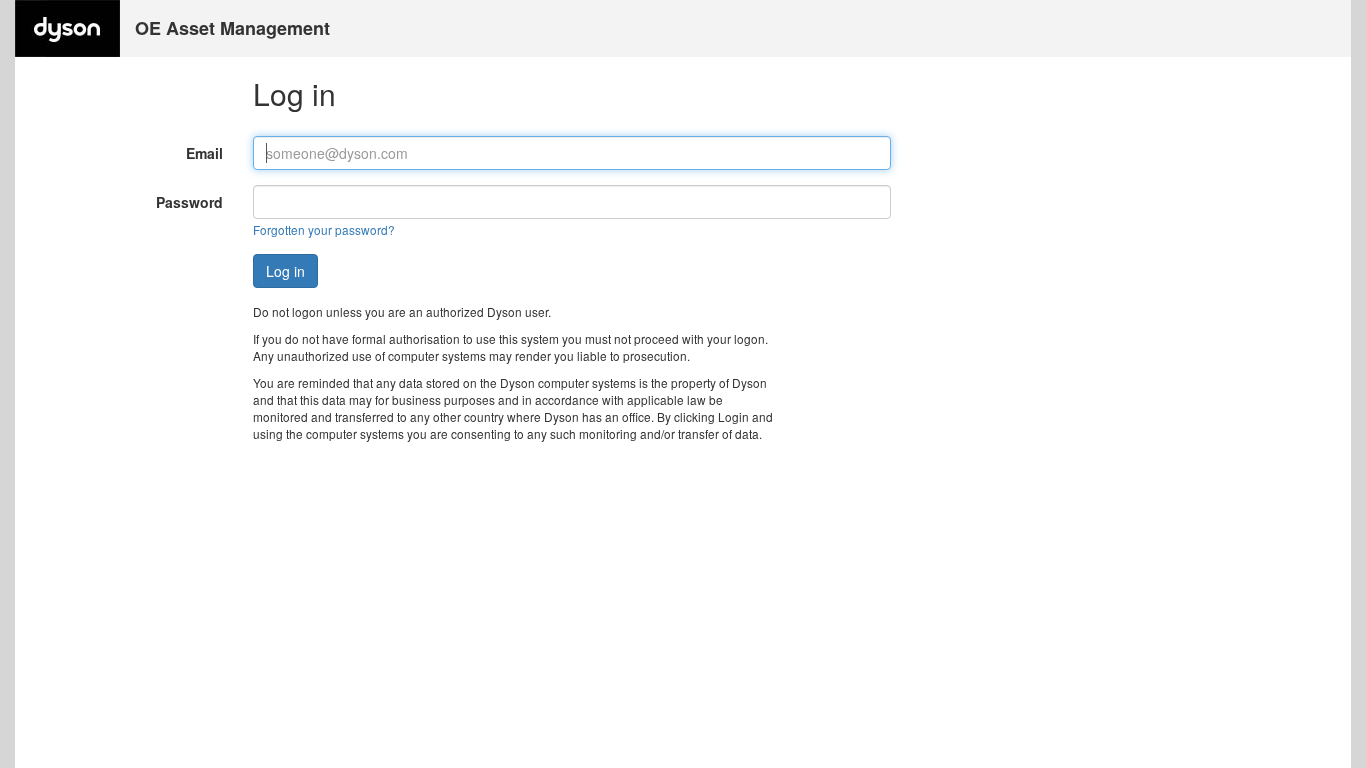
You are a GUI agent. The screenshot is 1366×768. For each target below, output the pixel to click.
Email (204, 153)
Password (189, 202)
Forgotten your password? (324, 229)
